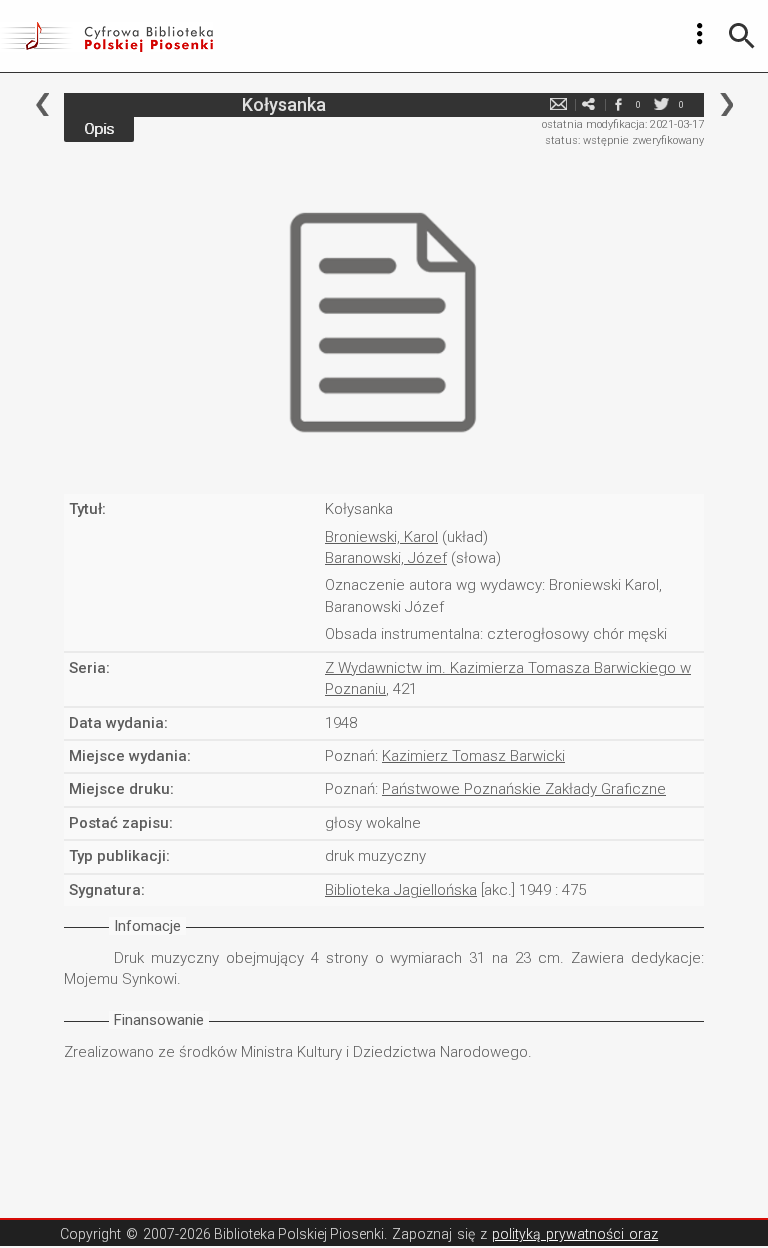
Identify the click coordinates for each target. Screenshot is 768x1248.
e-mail (558, 104)
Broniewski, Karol (381, 537)
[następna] (726, 104)
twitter (661, 104)
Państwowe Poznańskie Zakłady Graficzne (524, 789)
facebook (618, 104)
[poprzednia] (42, 104)
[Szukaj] (742, 36)
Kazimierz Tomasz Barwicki (473, 756)
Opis (99, 129)
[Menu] (700, 34)
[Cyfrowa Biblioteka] (106, 36)
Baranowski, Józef (386, 558)
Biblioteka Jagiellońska (401, 890)
